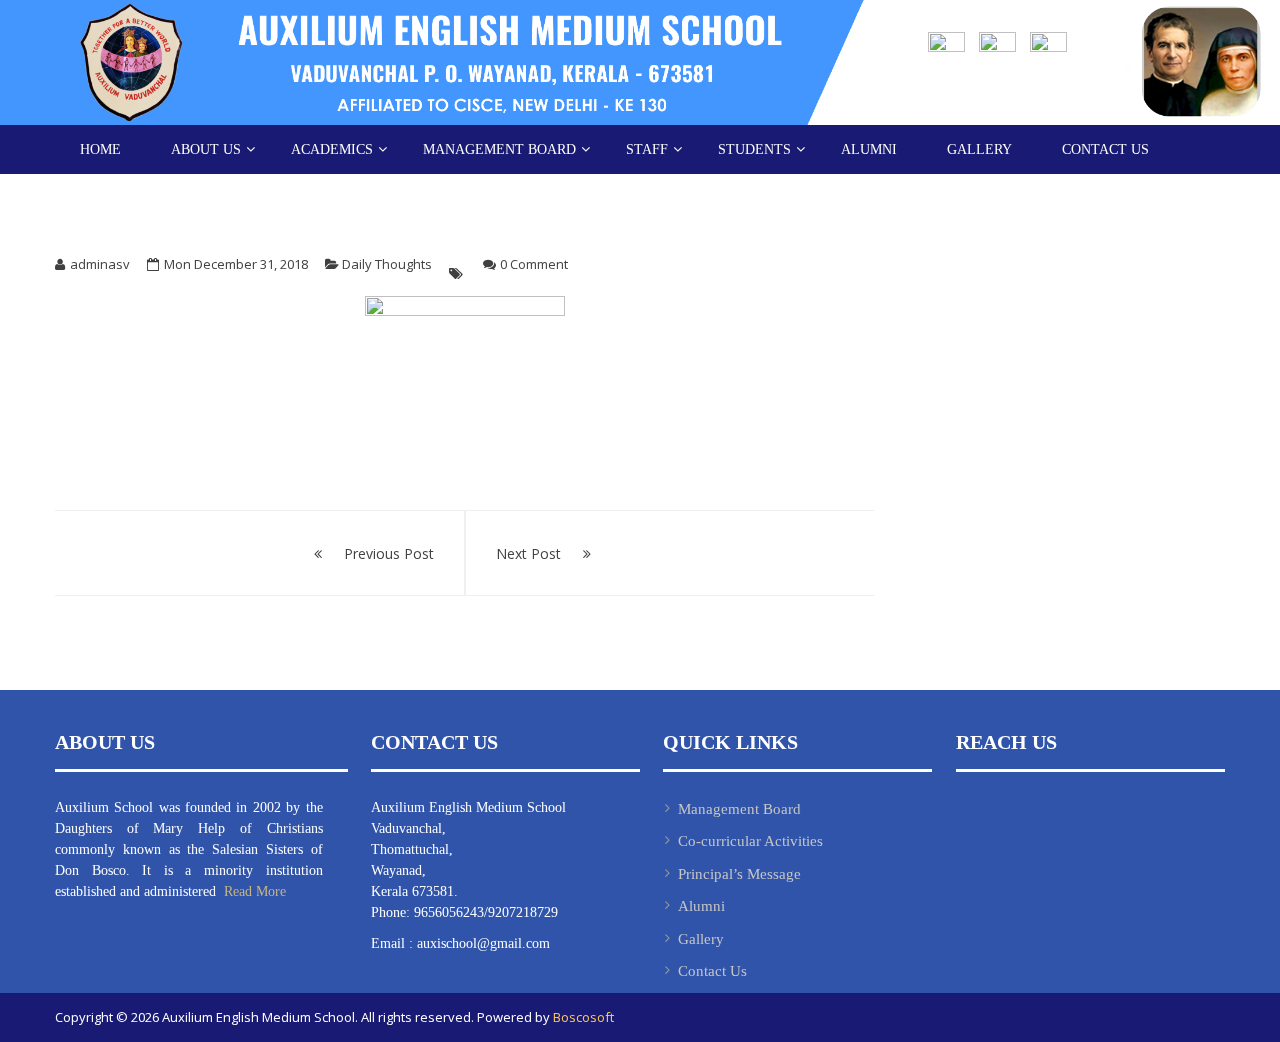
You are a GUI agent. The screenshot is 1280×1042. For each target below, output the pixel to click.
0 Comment (534, 264)
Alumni (869, 149)
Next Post (528, 553)
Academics (332, 149)
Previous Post (389, 553)
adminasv (100, 264)
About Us (206, 149)
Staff (647, 149)
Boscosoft (583, 1017)
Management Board (499, 149)
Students (754, 149)
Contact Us (1105, 149)
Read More (253, 891)
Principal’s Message (739, 874)
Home (100, 149)
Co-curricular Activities (750, 841)
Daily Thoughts (387, 264)
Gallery (979, 149)
